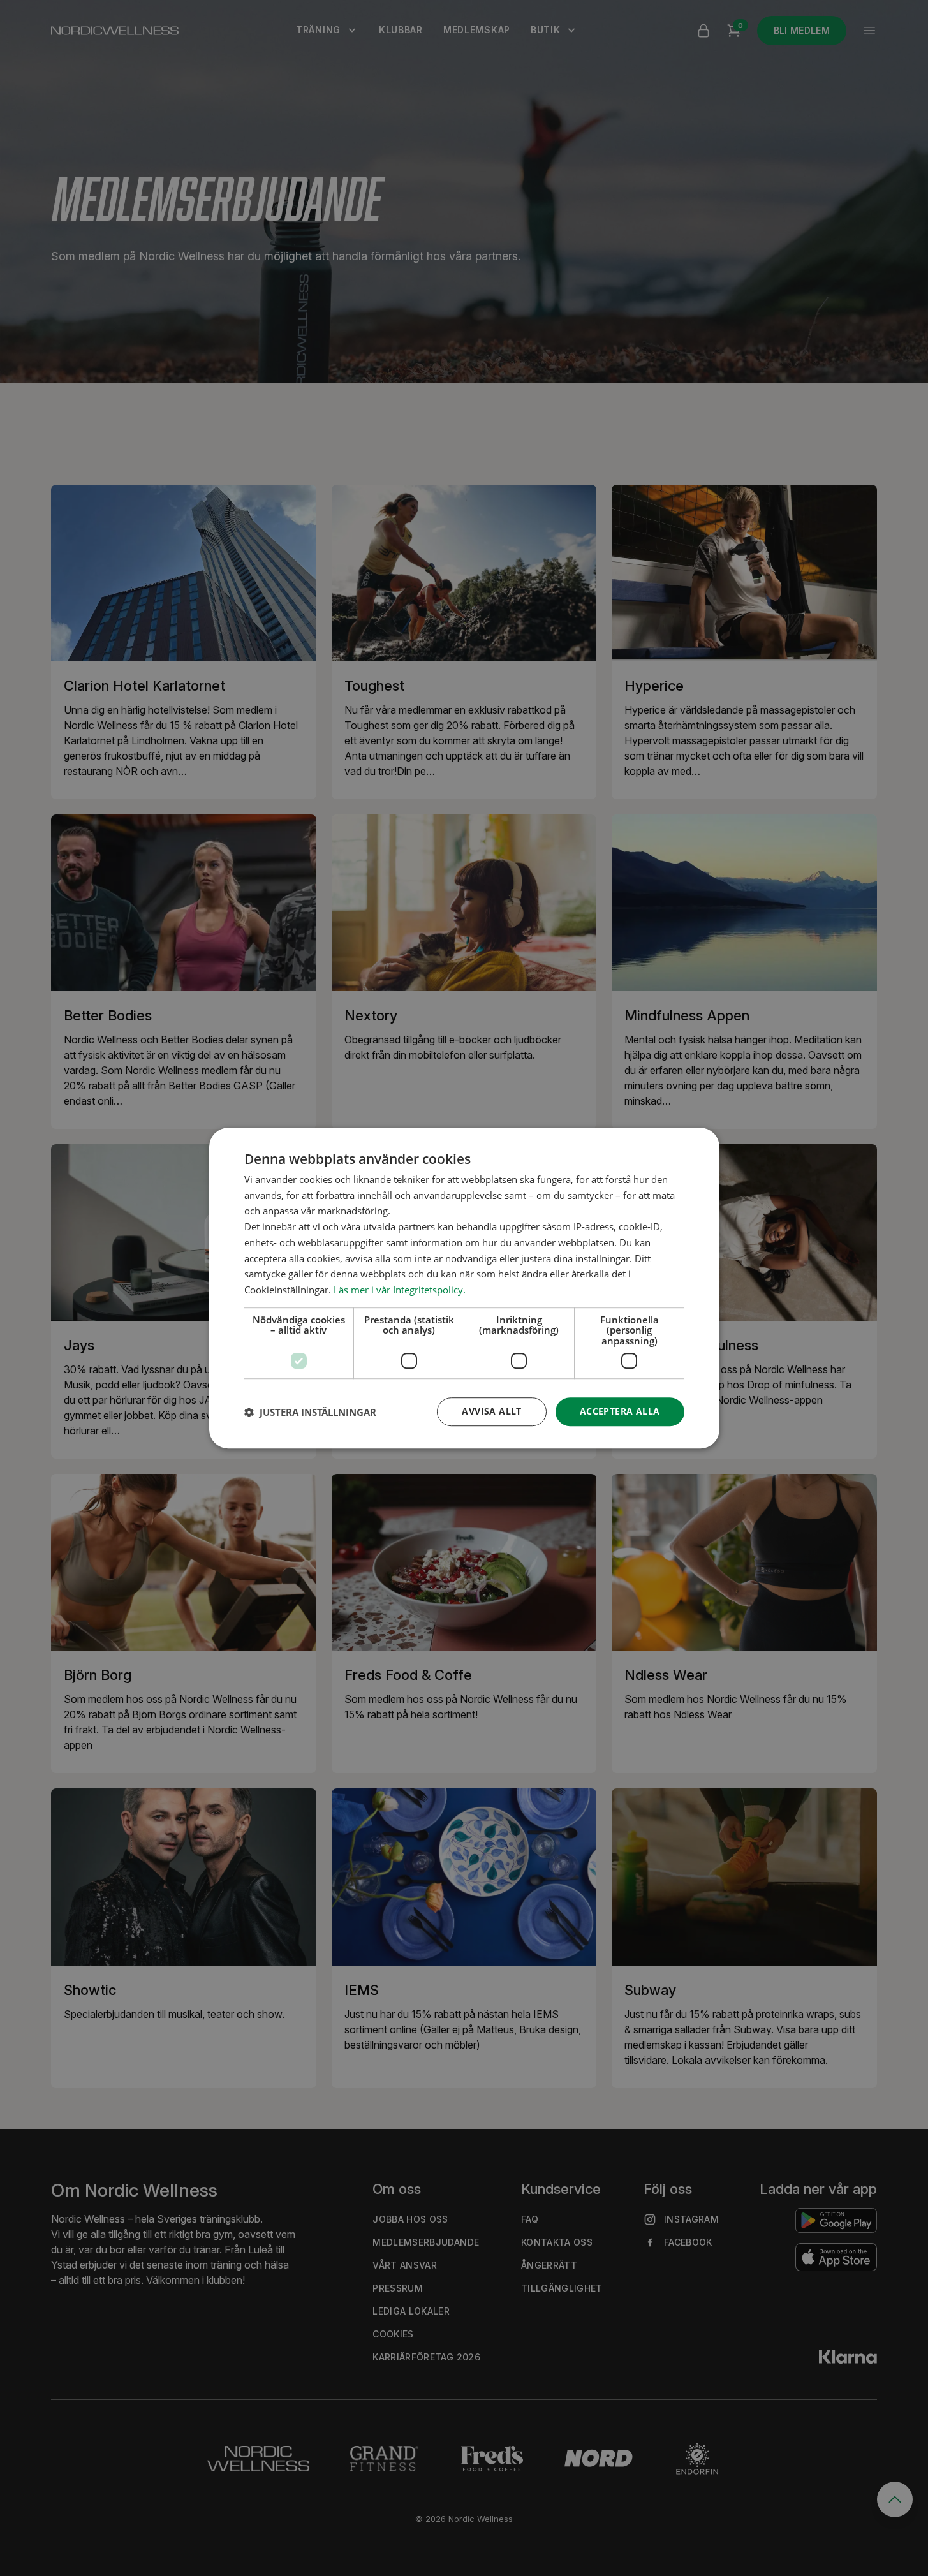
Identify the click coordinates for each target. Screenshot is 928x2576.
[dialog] (464, 1288)
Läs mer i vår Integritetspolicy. (400, 1290)
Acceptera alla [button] (620, 1412)
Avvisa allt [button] (491, 1412)
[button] (310, 1412)
